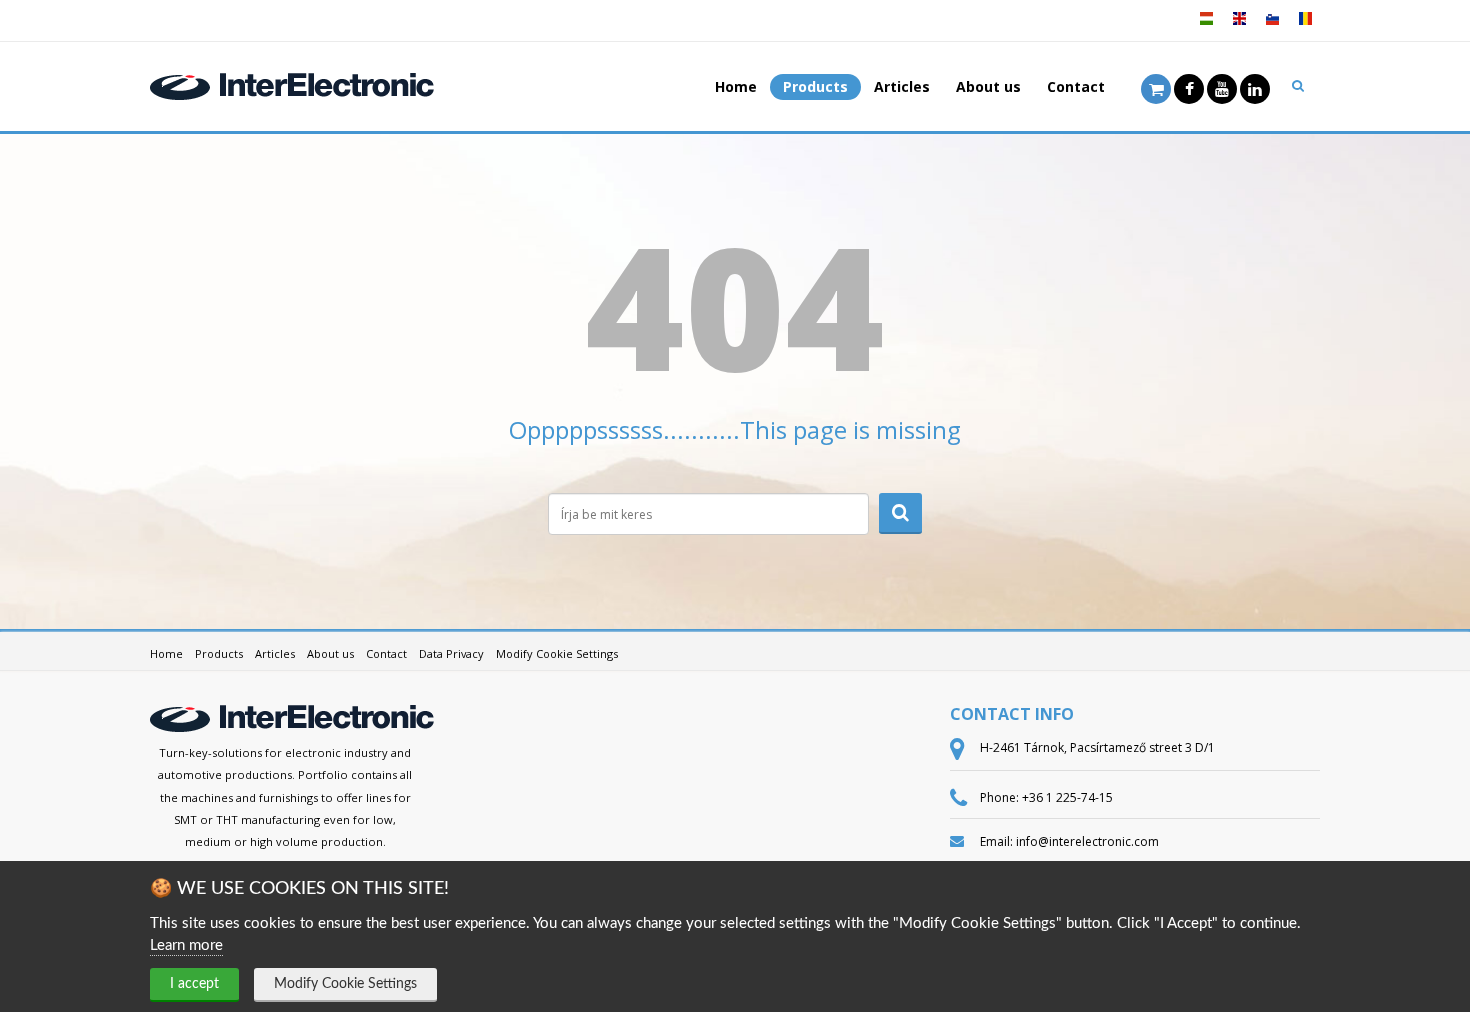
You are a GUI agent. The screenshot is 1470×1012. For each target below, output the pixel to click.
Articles (902, 86)
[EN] (1239, 26)
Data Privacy (451, 653)
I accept (194, 984)
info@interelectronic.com (1087, 841)
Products (815, 86)
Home (736, 86)
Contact (1076, 86)
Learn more (186, 945)
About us (988, 86)
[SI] (1272, 26)
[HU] (1206, 26)
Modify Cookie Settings (345, 984)
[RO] (1305, 26)
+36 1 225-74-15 (1067, 797)
